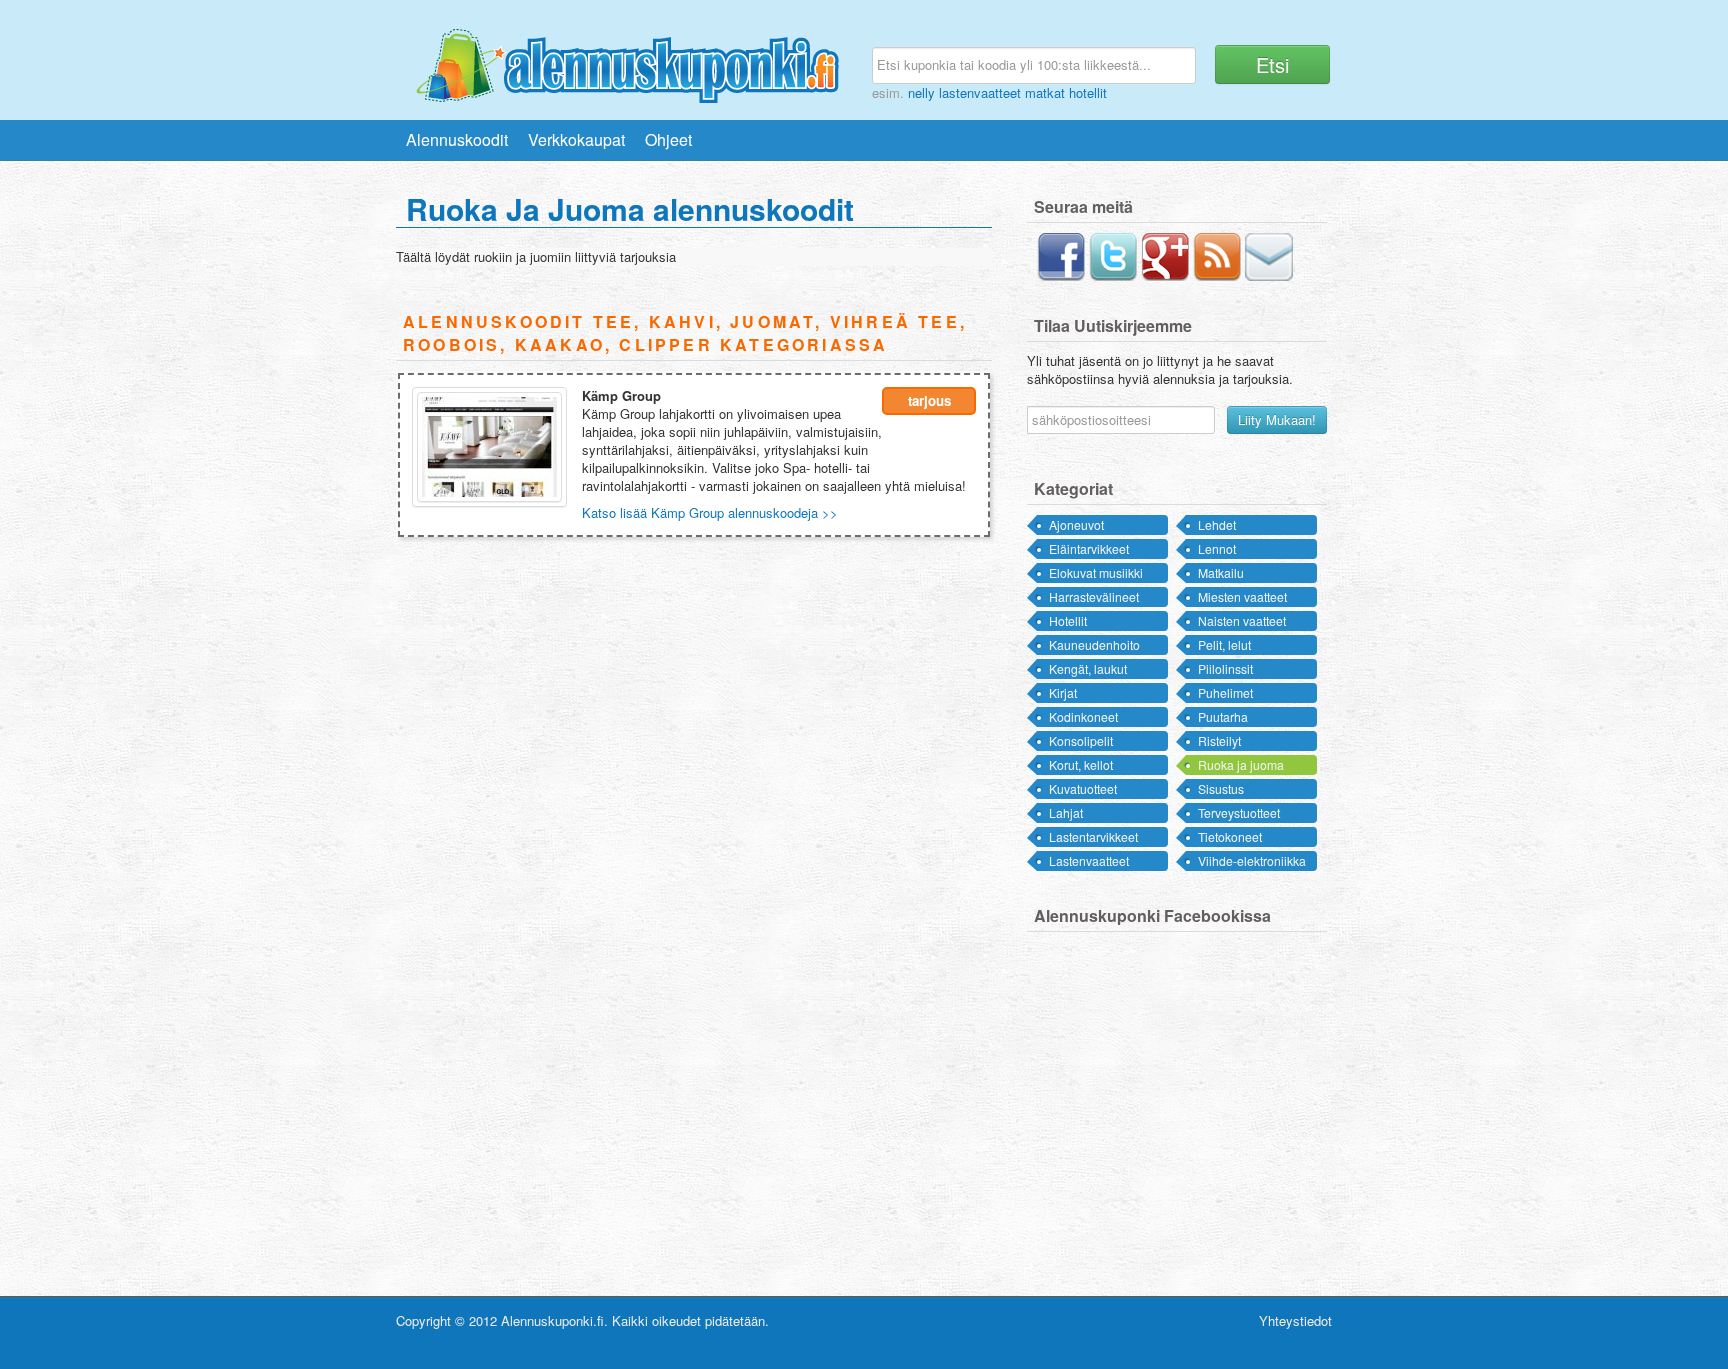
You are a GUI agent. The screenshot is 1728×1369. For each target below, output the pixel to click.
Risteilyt (1219, 740)
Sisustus (1221, 788)
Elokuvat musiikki (1096, 572)
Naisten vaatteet (1242, 620)
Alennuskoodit (457, 139)
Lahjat (1066, 812)
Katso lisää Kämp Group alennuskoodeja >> (710, 512)
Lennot (1217, 548)
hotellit (1088, 92)
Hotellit (1068, 620)
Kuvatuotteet (1083, 788)
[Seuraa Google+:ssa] (1165, 275)
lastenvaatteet (980, 92)
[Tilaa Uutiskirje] (1269, 275)
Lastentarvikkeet (1093, 836)
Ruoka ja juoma (1241, 764)
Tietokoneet (1230, 836)
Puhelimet (1225, 692)
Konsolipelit (1081, 740)
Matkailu (1221, 572)
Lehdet (1217, 524)
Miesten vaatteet (1242, 596)
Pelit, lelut (1224, 644)
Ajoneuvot (1076, 524)
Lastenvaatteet (1089, 860)
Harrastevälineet (1094, 596)
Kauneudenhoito (1094, 644)
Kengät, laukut (1088, 668)
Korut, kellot (1081, 764)
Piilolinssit (1225, 668)
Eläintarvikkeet (1089, 548)
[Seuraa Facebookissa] (1061, 275)
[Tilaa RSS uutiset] (1217, 275)
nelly (921, 92)
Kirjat (1063, 692)
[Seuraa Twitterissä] (1113, 275)
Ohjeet (668, 139)
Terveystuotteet (1239, 812)
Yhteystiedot (1295, 1320)
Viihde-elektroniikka (1252, 860)
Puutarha (1223, 716)
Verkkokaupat (576, 139)
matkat (1045, 92)
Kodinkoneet (1083, 716)
